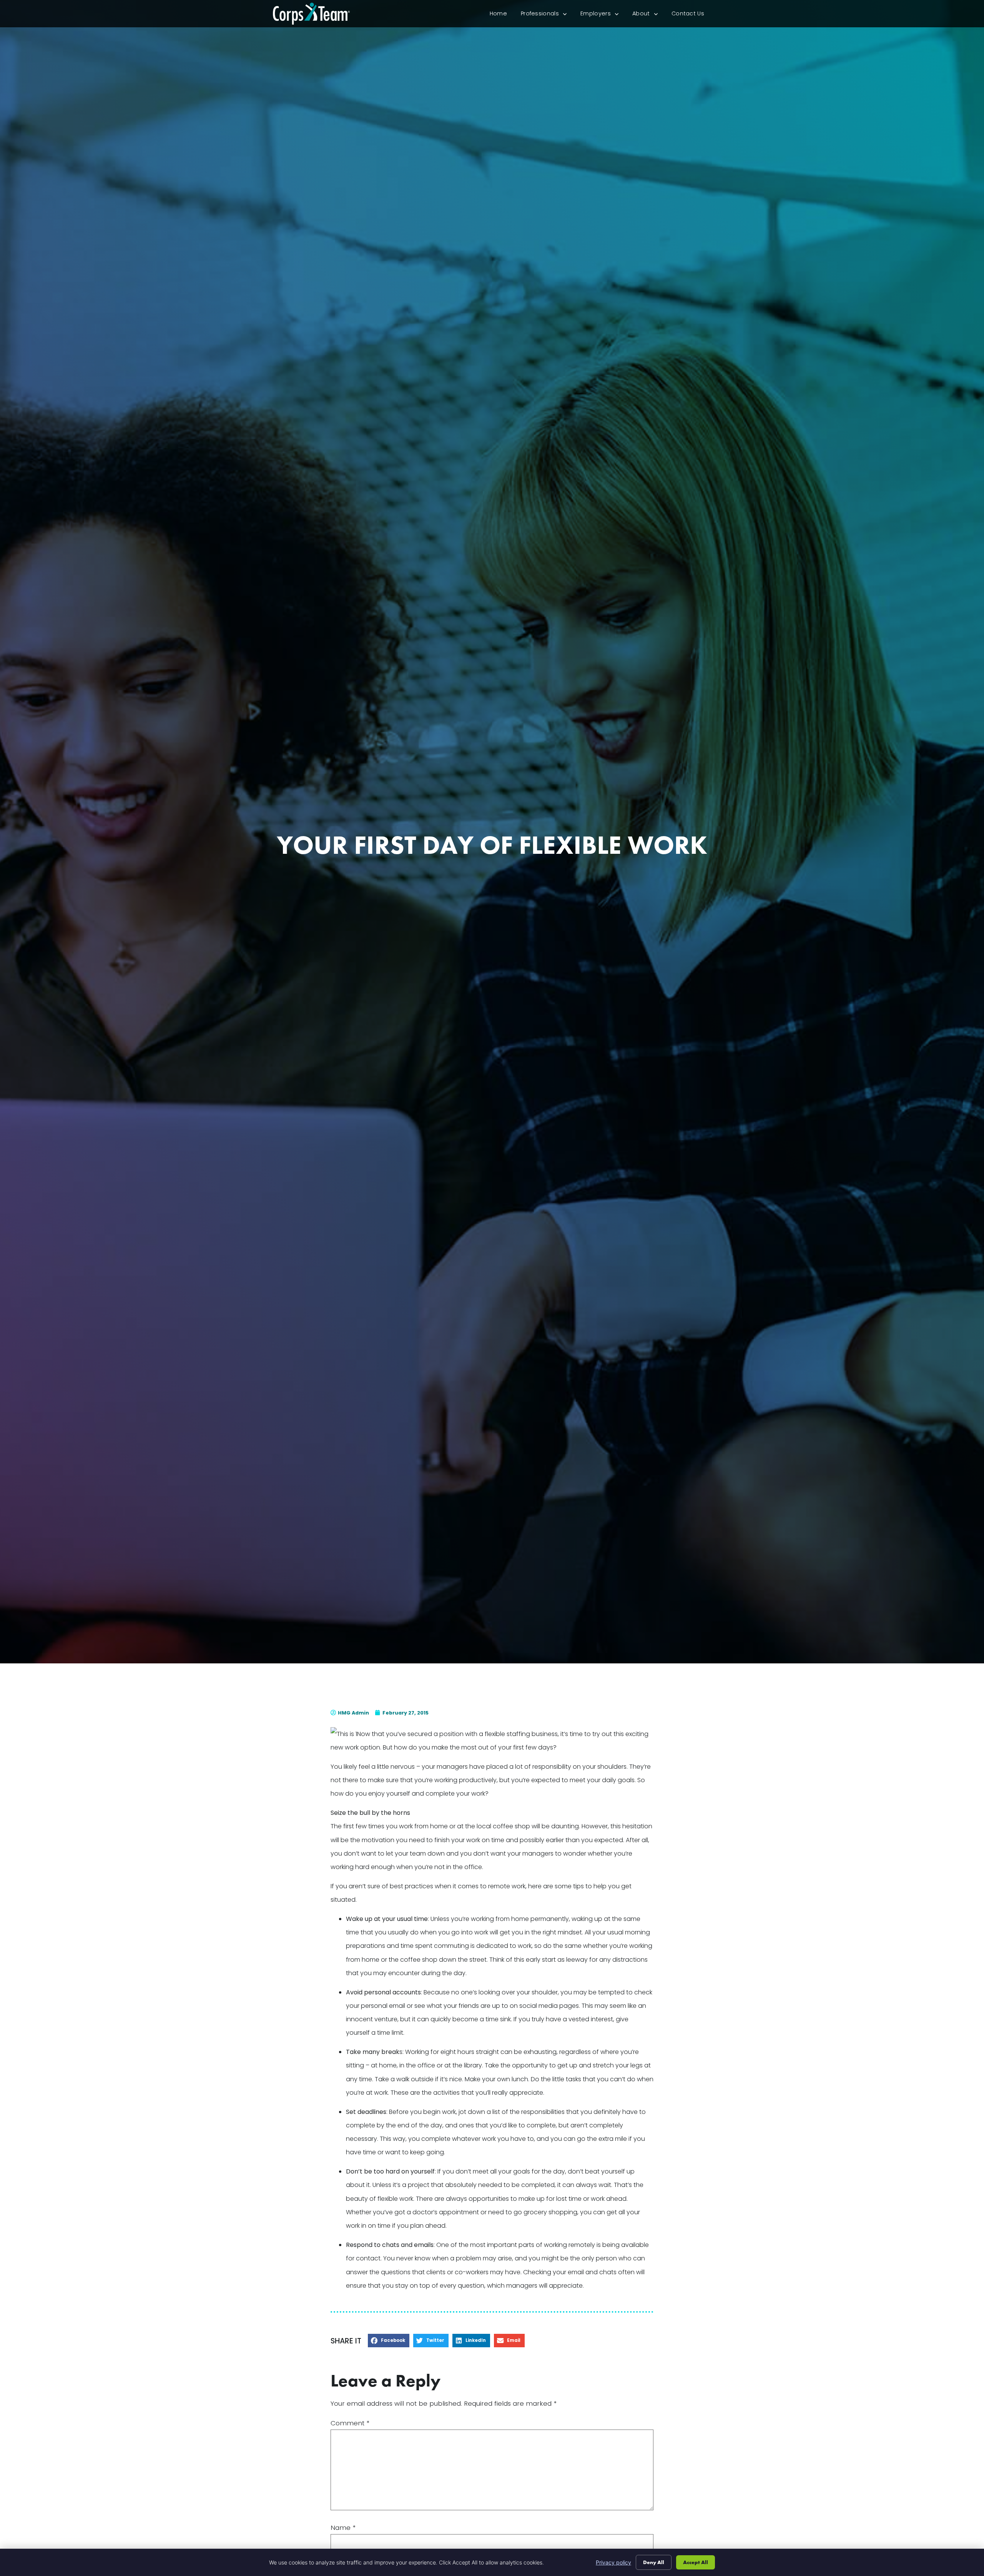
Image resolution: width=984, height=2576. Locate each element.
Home (502, 15)
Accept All (696, 2562)
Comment (350, 2423)
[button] (389, 2341)
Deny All (654, 2562)
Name (343, 2528)
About (648, 15)
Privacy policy (613, 2562)
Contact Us (691, 15)
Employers (603, 15)
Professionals (547, 15)
